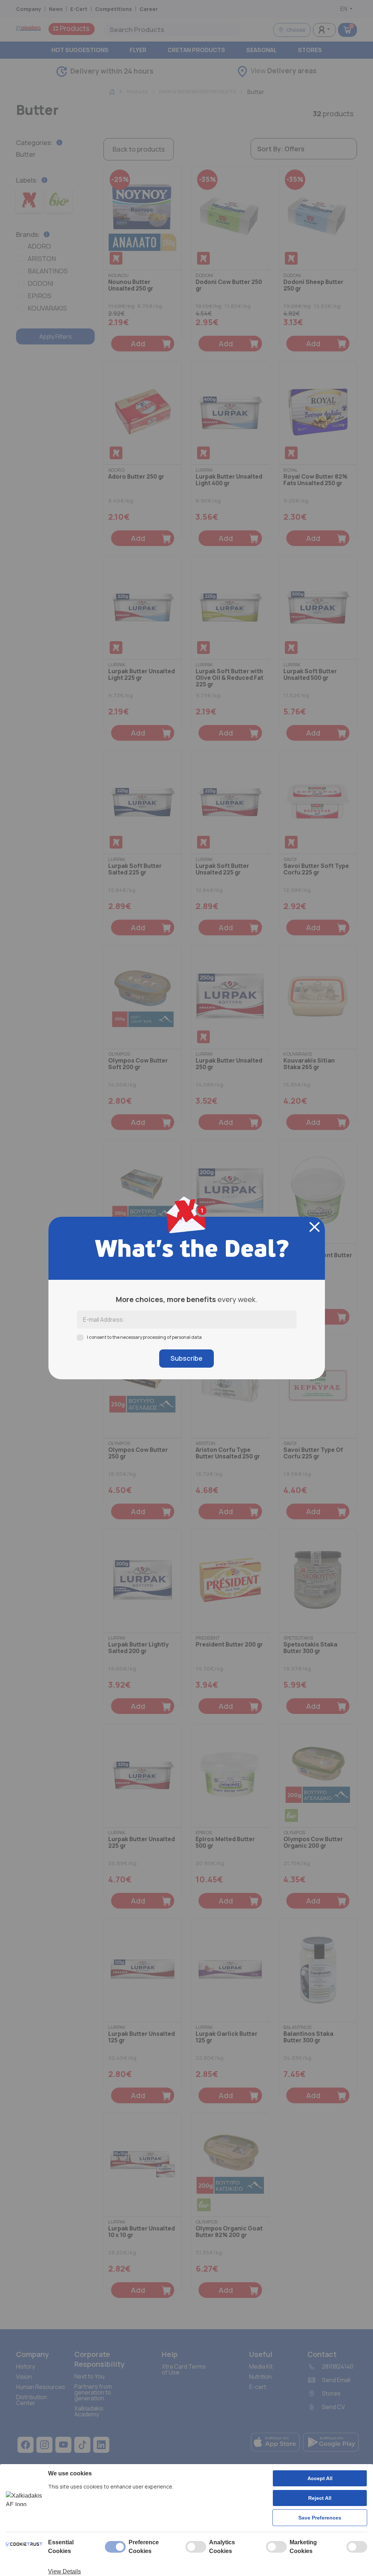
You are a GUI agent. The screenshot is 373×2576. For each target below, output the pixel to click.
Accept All (320, 2478)
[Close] (315, 1227)
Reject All (320, 2498)
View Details (64, 2571)
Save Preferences (320, 2518)
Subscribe (186, 1358)
